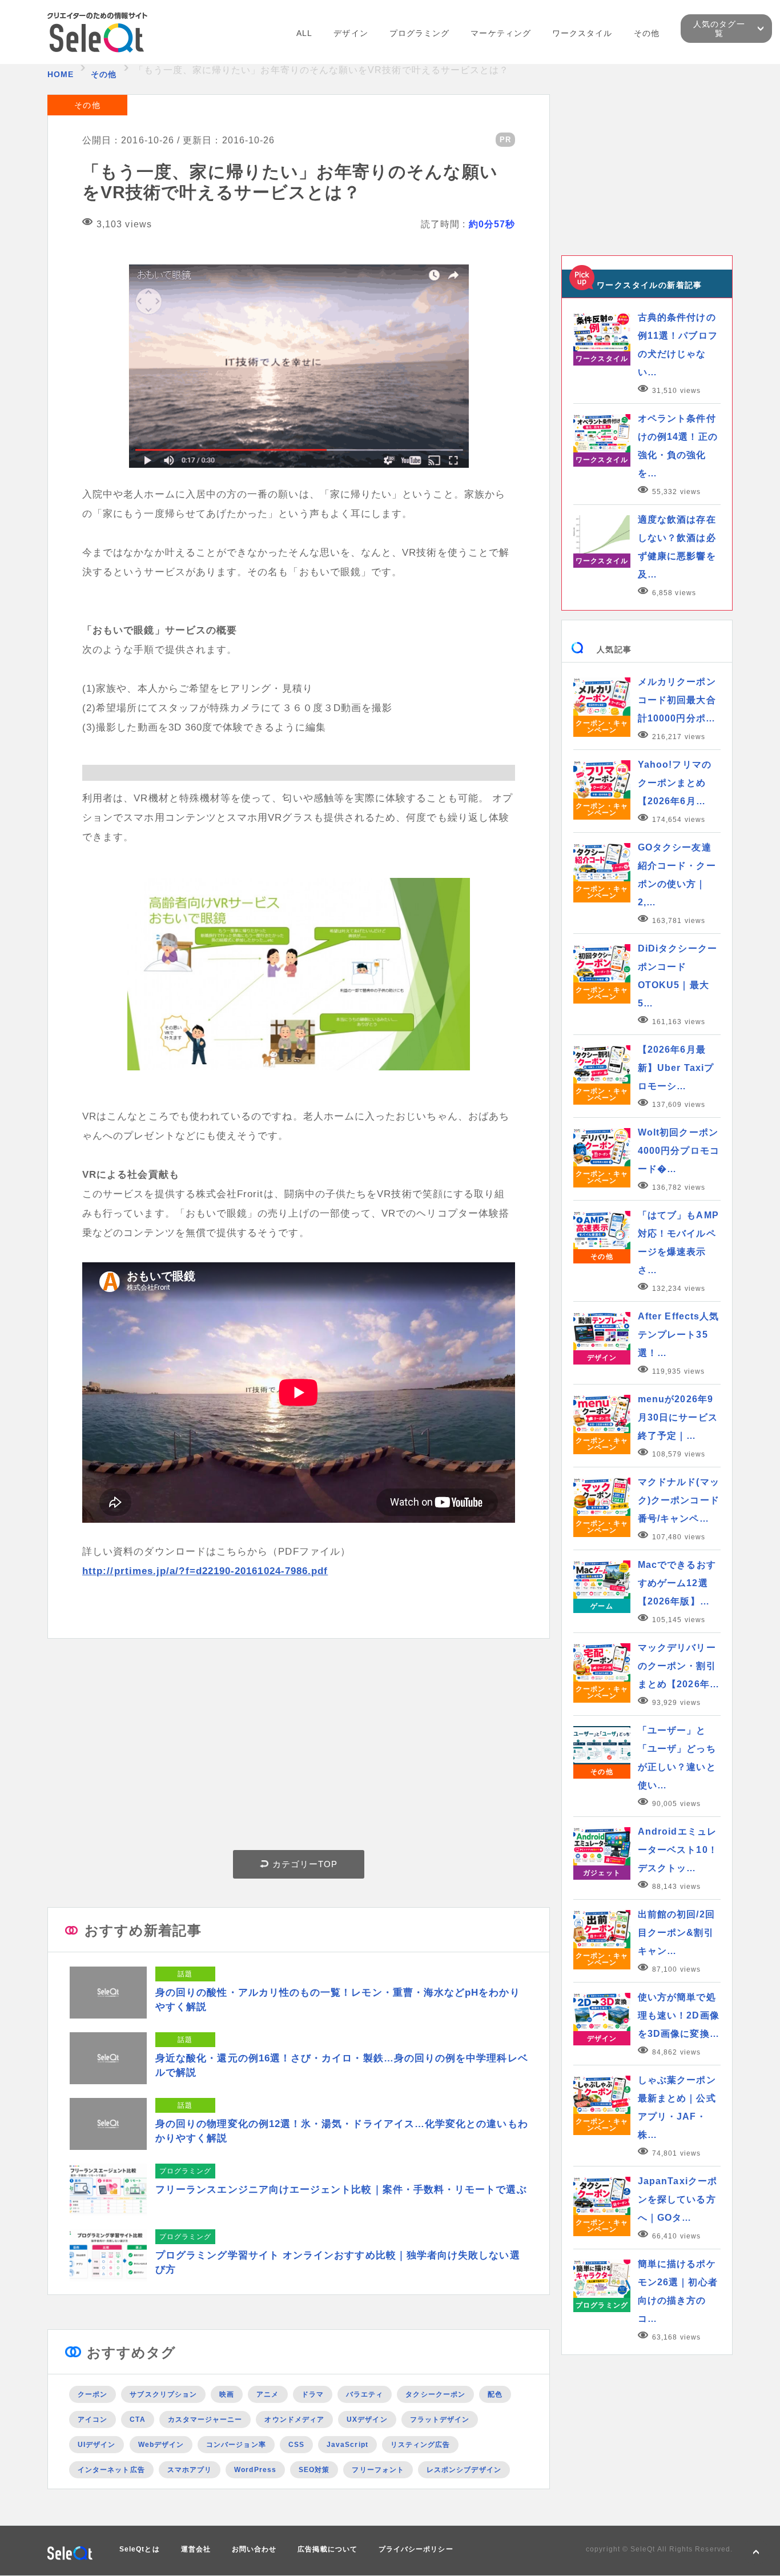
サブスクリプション (163, 2394)
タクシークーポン (435, 2394)
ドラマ (313, 2394)
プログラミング (420, 33)
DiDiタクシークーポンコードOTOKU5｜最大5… (678, 976)
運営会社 (196, 2549)
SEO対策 (314, 2470)
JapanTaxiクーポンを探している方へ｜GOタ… (678, 2199)
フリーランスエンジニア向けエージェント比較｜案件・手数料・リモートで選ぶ (341, 2190)
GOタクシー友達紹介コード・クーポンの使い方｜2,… (677, 875)
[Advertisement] (299, 1747)
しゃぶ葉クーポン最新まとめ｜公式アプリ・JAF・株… (677, 2107)
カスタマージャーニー (205, 2419)
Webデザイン (161, 2445)
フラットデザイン (440, 2419)
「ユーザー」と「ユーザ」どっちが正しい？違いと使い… (677, 1758)
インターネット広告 (111, 2470)
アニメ (268, 2394)
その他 (647, 33)
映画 (227, 2394)
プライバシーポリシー (416, 2549)
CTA (137, 2419)
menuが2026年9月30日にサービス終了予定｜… (678, 1417)
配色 (495, 2394)
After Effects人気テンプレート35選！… (678, 1335)
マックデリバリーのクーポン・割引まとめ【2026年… (679, 1666)
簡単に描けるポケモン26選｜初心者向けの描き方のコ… (678, 2291)
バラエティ (365, 2394)
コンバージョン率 (236, 2445)
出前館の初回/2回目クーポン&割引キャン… (676, 1933)
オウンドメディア (294, 2419)
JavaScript (347, 2445)
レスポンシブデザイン (464, 2470)
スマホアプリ (190, 2470)
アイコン (93, 2419)
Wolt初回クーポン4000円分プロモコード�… (679, 1151)
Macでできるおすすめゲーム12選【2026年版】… (677, 1583)
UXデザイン (367, 2419)
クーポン (93, 2394)
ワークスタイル (582, 33)
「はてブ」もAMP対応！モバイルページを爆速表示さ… (678, 1243)
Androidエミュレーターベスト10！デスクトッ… (678, 1850)
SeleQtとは (140, 2549)
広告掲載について (327, 2549)
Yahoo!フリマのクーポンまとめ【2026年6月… (675, 783)
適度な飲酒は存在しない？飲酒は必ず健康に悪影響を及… (677, 547)
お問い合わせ (254, 2549)
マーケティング (501, 33)
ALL (304, 33)
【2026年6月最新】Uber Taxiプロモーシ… (676, 1068)
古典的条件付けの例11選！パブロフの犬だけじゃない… (678, 345)
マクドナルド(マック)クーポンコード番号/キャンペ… (679, 1500)
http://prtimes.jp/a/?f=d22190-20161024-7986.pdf (205, 1571)
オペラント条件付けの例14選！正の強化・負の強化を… (678, 446)
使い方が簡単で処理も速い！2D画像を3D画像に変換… (679, 2015)
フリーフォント (378, 2470)
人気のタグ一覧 (719, 29)
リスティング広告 (421, 2445)
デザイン (351, 33)
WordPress (255, 2470)
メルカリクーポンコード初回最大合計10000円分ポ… (677, 700)
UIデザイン (97, 2445)
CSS (296, 2445)
